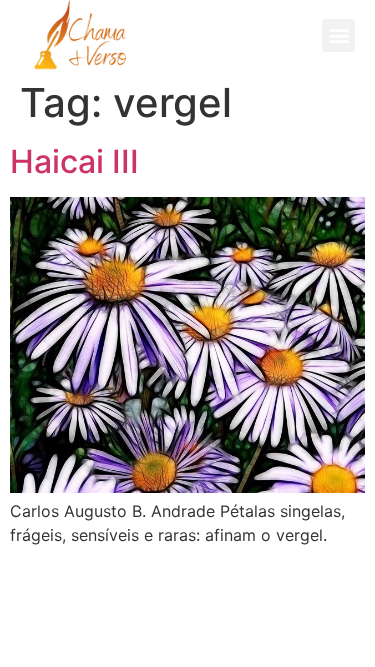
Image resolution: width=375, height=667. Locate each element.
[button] (338, 35)
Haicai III (74, 161)
